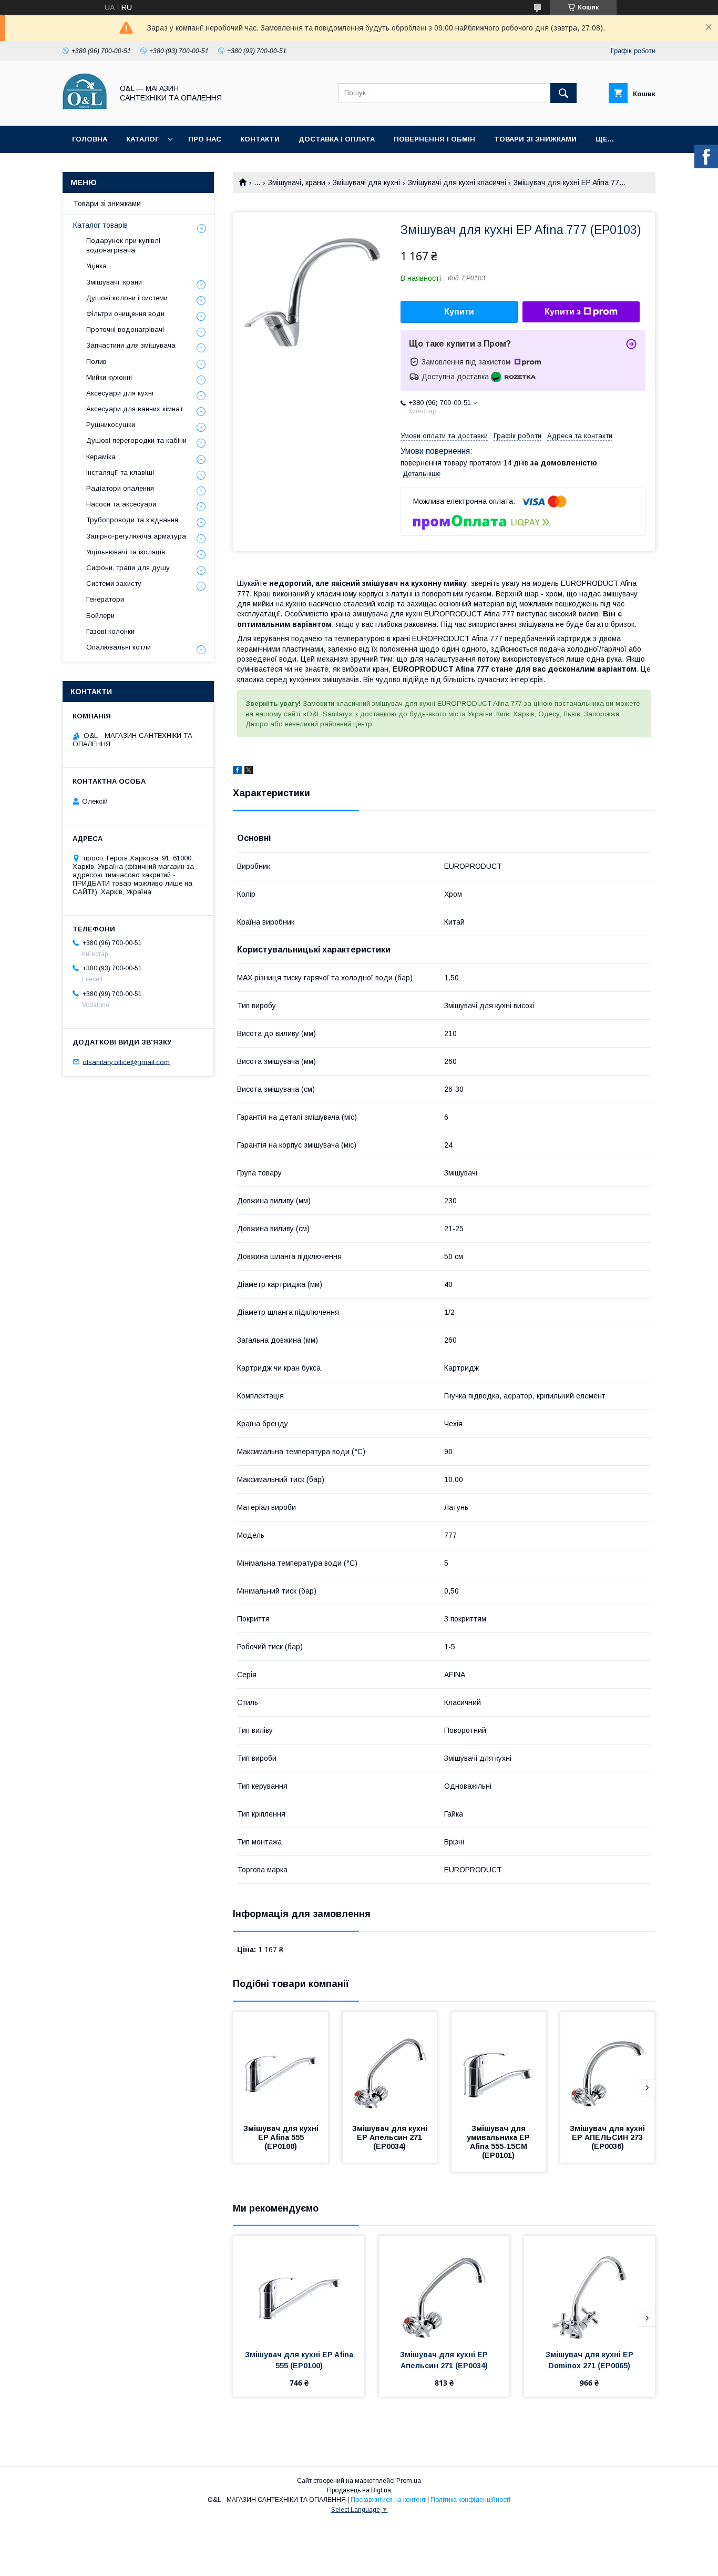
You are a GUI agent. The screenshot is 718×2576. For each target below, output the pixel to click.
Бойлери (100, 616)
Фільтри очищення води (125, 314)
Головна (90, 139)
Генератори (105, 599)
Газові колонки (110, 631)
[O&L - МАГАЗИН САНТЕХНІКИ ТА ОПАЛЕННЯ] (85, 112)
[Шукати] (563, 93)
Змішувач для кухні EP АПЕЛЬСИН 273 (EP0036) (608, 2137)
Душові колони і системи (127, 298)
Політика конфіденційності (470, 2500)
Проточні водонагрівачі (125, 329)
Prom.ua (409, 2481)
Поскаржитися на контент (388, 2500)
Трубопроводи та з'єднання (132, 520)
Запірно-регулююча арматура (136, 536)
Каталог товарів (100, 225)
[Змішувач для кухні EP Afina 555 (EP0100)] (281, 2064)
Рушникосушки (111, 425)
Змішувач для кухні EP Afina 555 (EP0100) (282, 2137)
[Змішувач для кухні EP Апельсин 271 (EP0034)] (390, 2064)
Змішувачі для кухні (366, 182)
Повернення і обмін (434, 139)
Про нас (205, 139)
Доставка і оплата (337, 139)
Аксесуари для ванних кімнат (135, 409)
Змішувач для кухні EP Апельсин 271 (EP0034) (391, 2137)
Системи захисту (114, 584)
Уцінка (96, 266)
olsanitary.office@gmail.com (126, 1062)
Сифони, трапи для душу (128, 568)
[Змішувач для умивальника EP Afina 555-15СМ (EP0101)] (499, 2064)
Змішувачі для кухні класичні (457, 182)
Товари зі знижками (535, 139)
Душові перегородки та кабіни (136, 440)
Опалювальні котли (119, 647)
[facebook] (237, 772)
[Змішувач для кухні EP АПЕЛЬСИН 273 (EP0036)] (608, 2064)
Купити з (563, 312)
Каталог (142, 139)
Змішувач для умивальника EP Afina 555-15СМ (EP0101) (499, 2142)
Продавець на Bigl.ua (359, 2490)
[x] (249, 772)
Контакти (260, 139)
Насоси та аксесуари (121, 504)
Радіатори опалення (120, 488)
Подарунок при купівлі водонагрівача (123, 245)
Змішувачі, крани (297, 182)
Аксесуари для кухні (120, 393)
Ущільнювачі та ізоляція (126, 552)
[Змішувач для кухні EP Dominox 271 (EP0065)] (589, 2288)
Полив (96, 362)
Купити (459, 312)
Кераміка (101, 457)
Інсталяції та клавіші (120, 473)
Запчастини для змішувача (131, 345)
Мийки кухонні (109, 377)
